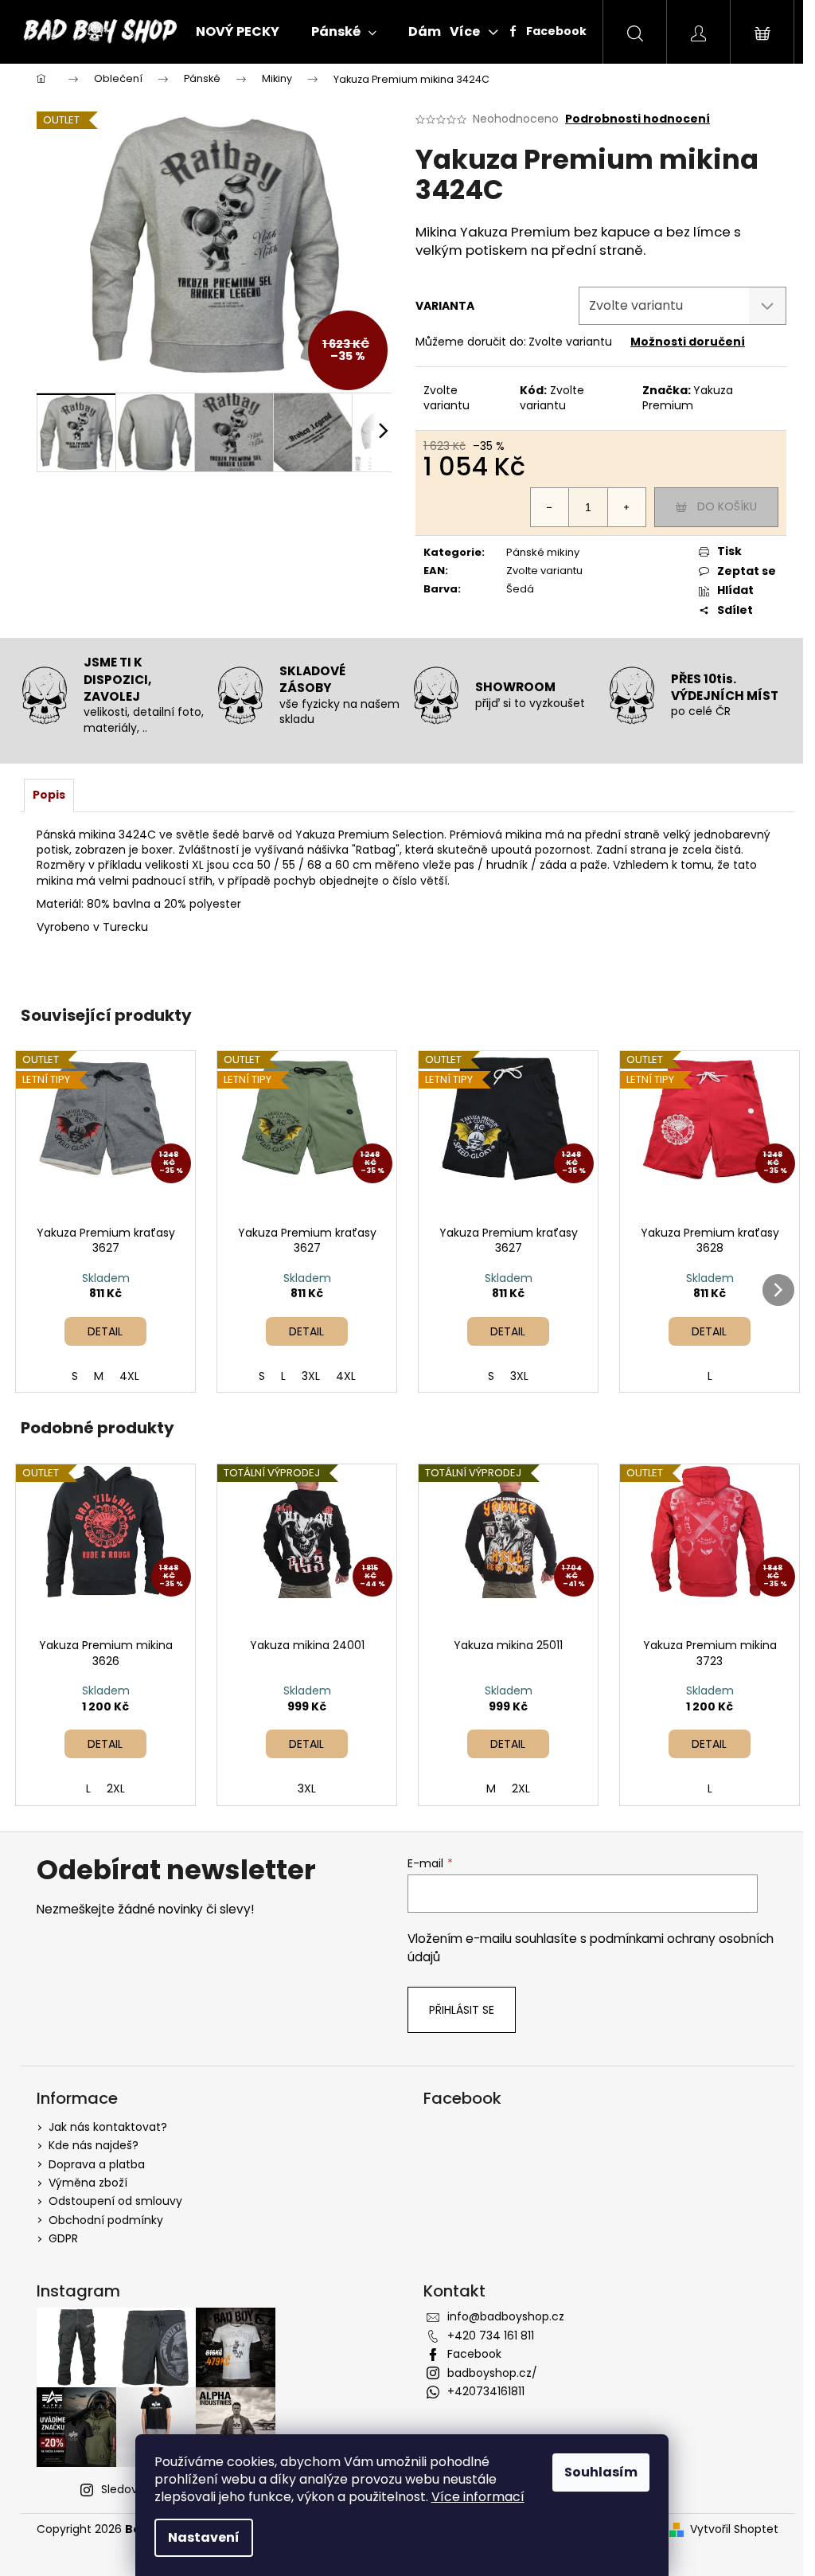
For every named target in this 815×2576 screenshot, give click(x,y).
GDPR (63, 2238)
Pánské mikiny (543, 552)
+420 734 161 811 (491, 2336)
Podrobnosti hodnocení (638, 119)
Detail (105, 1331)
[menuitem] (238, 32)
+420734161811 (486, 2391)
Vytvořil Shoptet (734, 2529)
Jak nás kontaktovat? (108, 2127)
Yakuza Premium (688, 398)
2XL (116, 1788)
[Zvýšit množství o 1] (626, 507)
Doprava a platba (97, 2164)
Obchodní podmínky (106, 2220)
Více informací (478, 2497)
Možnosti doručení (688, 342)
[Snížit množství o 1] (550, 507)
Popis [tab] (49, 795)
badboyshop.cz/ (492, 2373)
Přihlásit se (462, 2010)
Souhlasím (601, 2472)
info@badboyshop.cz (506, 2316)
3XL (311, 1376)
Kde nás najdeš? (94, 2145)
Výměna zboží (88, 2183)
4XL (129, 1376)
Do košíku (727, 506)
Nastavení (204, 2537)
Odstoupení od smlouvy (115, 2201)
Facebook (555, 31)
